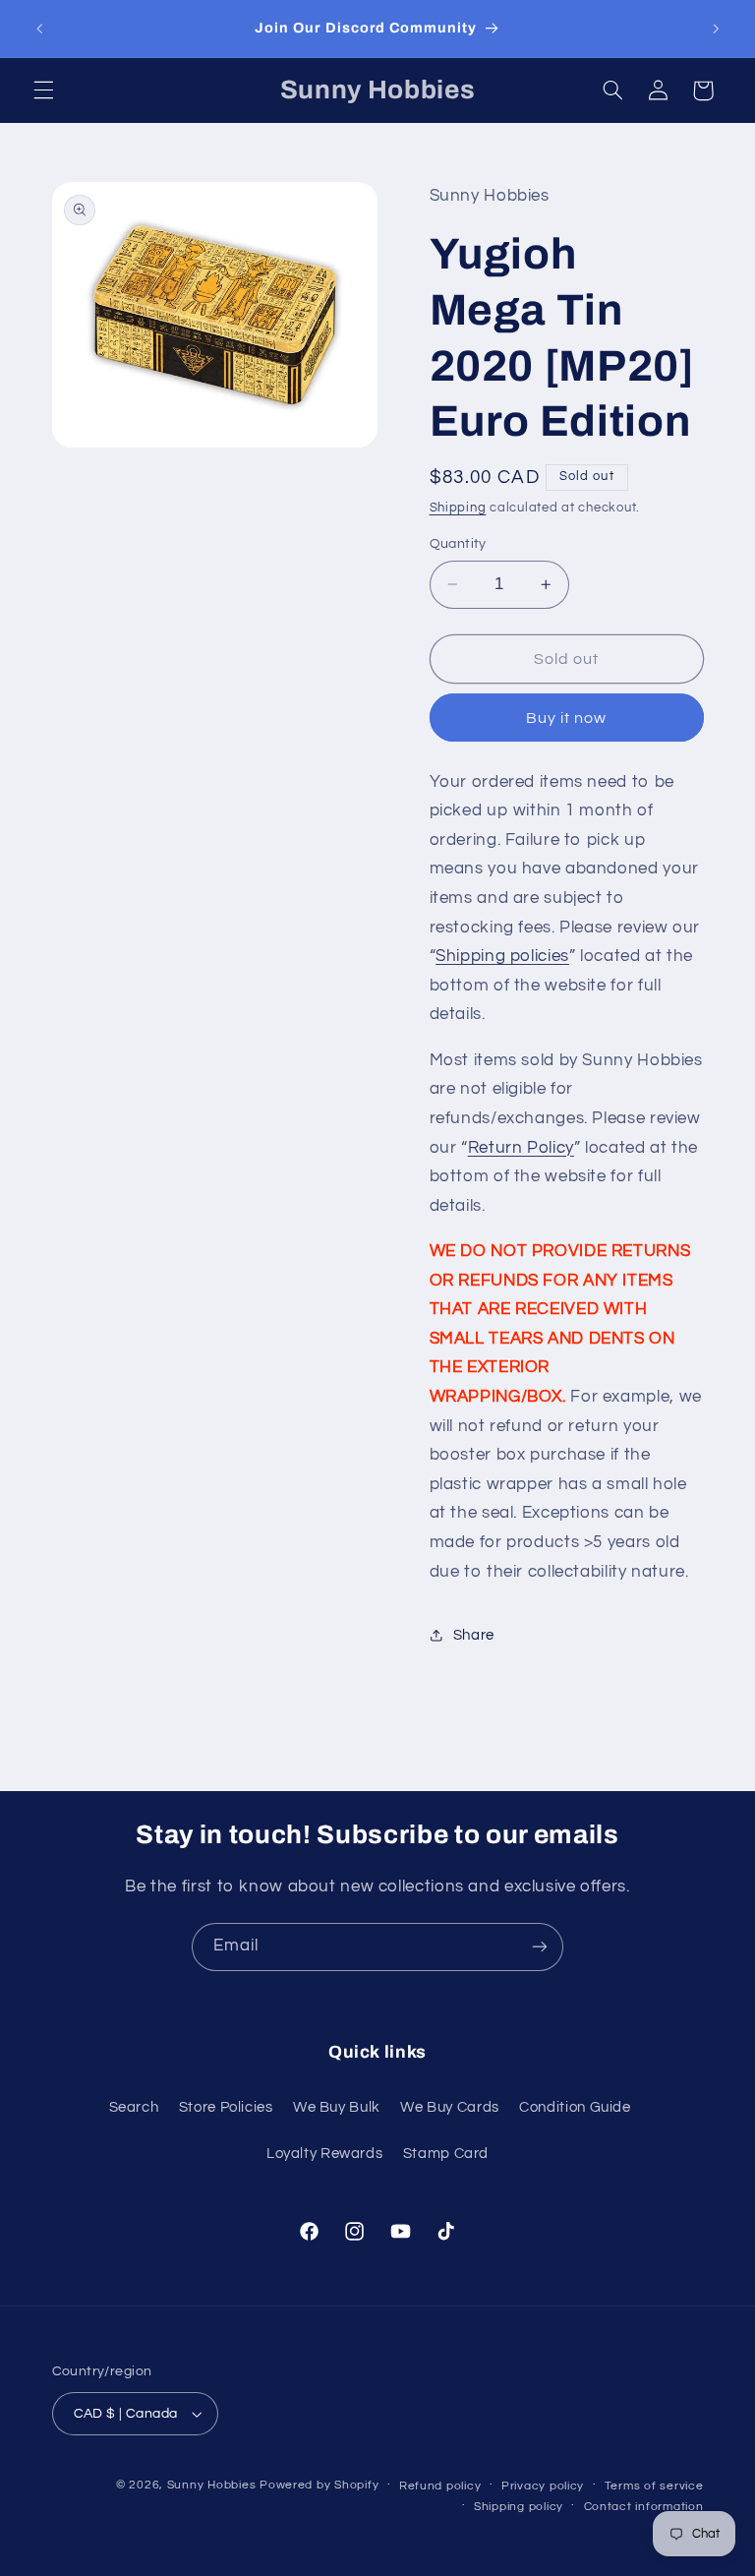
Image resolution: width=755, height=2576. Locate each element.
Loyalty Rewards (324, 2154)
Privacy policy (543, 2486)
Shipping (458, 508)
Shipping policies (502, 956)
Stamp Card (446, 2154)
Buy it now (567, 718)
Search (134, 2107)
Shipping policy (519, 2507)
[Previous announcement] (39, 29)
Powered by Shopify (319, 2485)
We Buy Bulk (337, 2107)
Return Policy (521, 1148)
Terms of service (654, 2486)
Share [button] (474, 1635)
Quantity (458, 544)
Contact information (644, 2507)
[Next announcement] (716, 29)
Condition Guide (575, 2107)
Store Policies (226, 2107)
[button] (43, 90)
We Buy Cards (450, 2107)
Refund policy (440, 2486)
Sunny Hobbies (212, 2485)
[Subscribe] (540, 1947)
